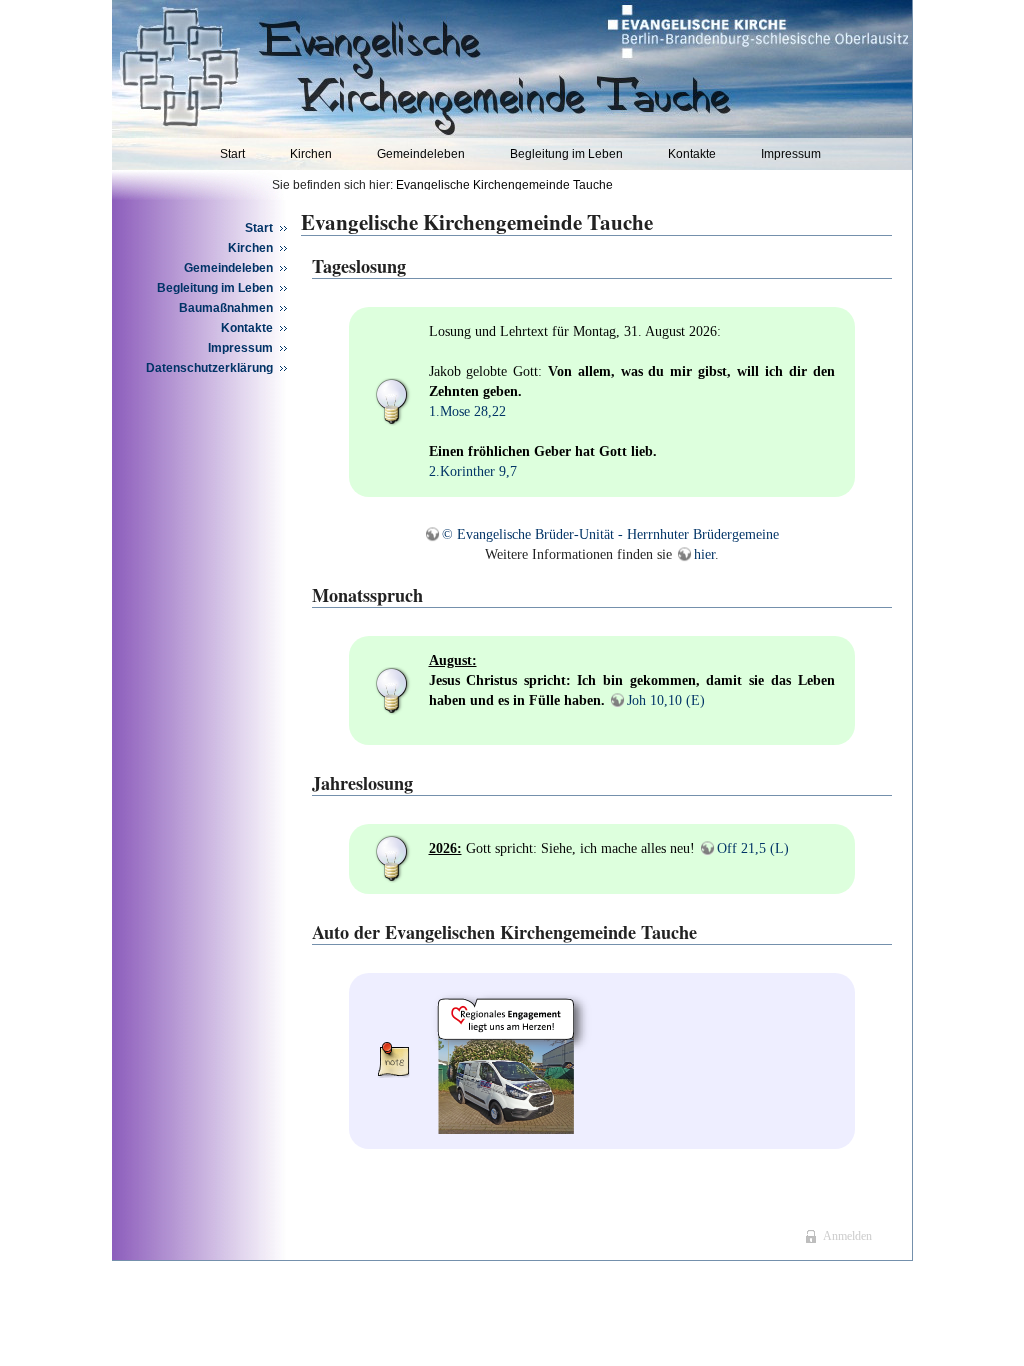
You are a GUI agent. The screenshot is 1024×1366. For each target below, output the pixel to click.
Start (232, 154)
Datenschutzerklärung (209, 368)
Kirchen (311, 154)
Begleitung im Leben (566, 154)
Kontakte (692, 154)
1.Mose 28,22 (467, 411)
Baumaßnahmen (226, 308)
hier (704, 554)
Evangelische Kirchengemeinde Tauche (504, 185)
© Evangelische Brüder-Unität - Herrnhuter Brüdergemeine (610, 534)
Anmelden (847, 1236)
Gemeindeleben (421, 154)
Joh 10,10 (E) (666, 700)
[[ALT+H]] (354, 65)
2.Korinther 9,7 (473, 471)
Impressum (791, 154)
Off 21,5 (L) (753, 848)
